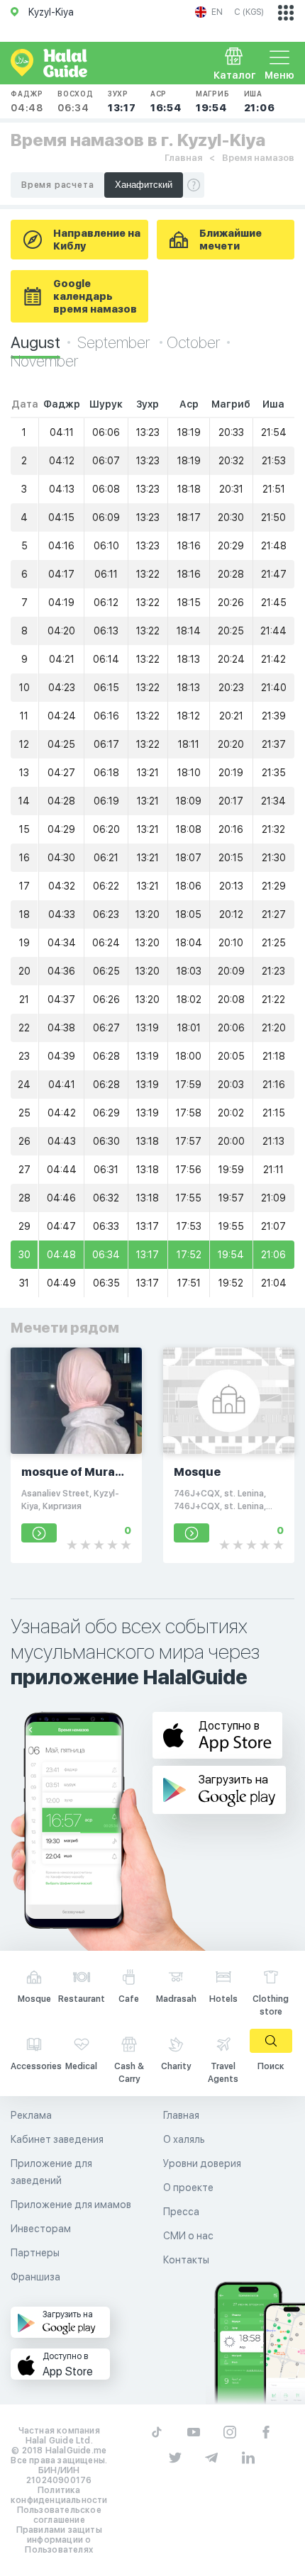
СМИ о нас (188, 2236)
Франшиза (35, 2277)
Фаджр (27, 101)
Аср (166, 101)
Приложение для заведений (51, 2172)
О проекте (188, 2188)
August (35, 342)
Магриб (213, 101)
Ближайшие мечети (231, 240)
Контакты (186, 2260)
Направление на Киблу (97, 240)
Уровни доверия (202, 2163)
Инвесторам (41, 2229)
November (44, 361)
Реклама (31, 2115)
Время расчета (57, 185)
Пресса (181, 2212)
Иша (260, 101)
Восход (76, 101)
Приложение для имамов (71, 2205)
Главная (183, 158)
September (115, 342)
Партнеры (35, 2253)
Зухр (122, 101)
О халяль (184, 2139)
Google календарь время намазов (95, 296)
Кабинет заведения (57, 2139)
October (193, 342)
